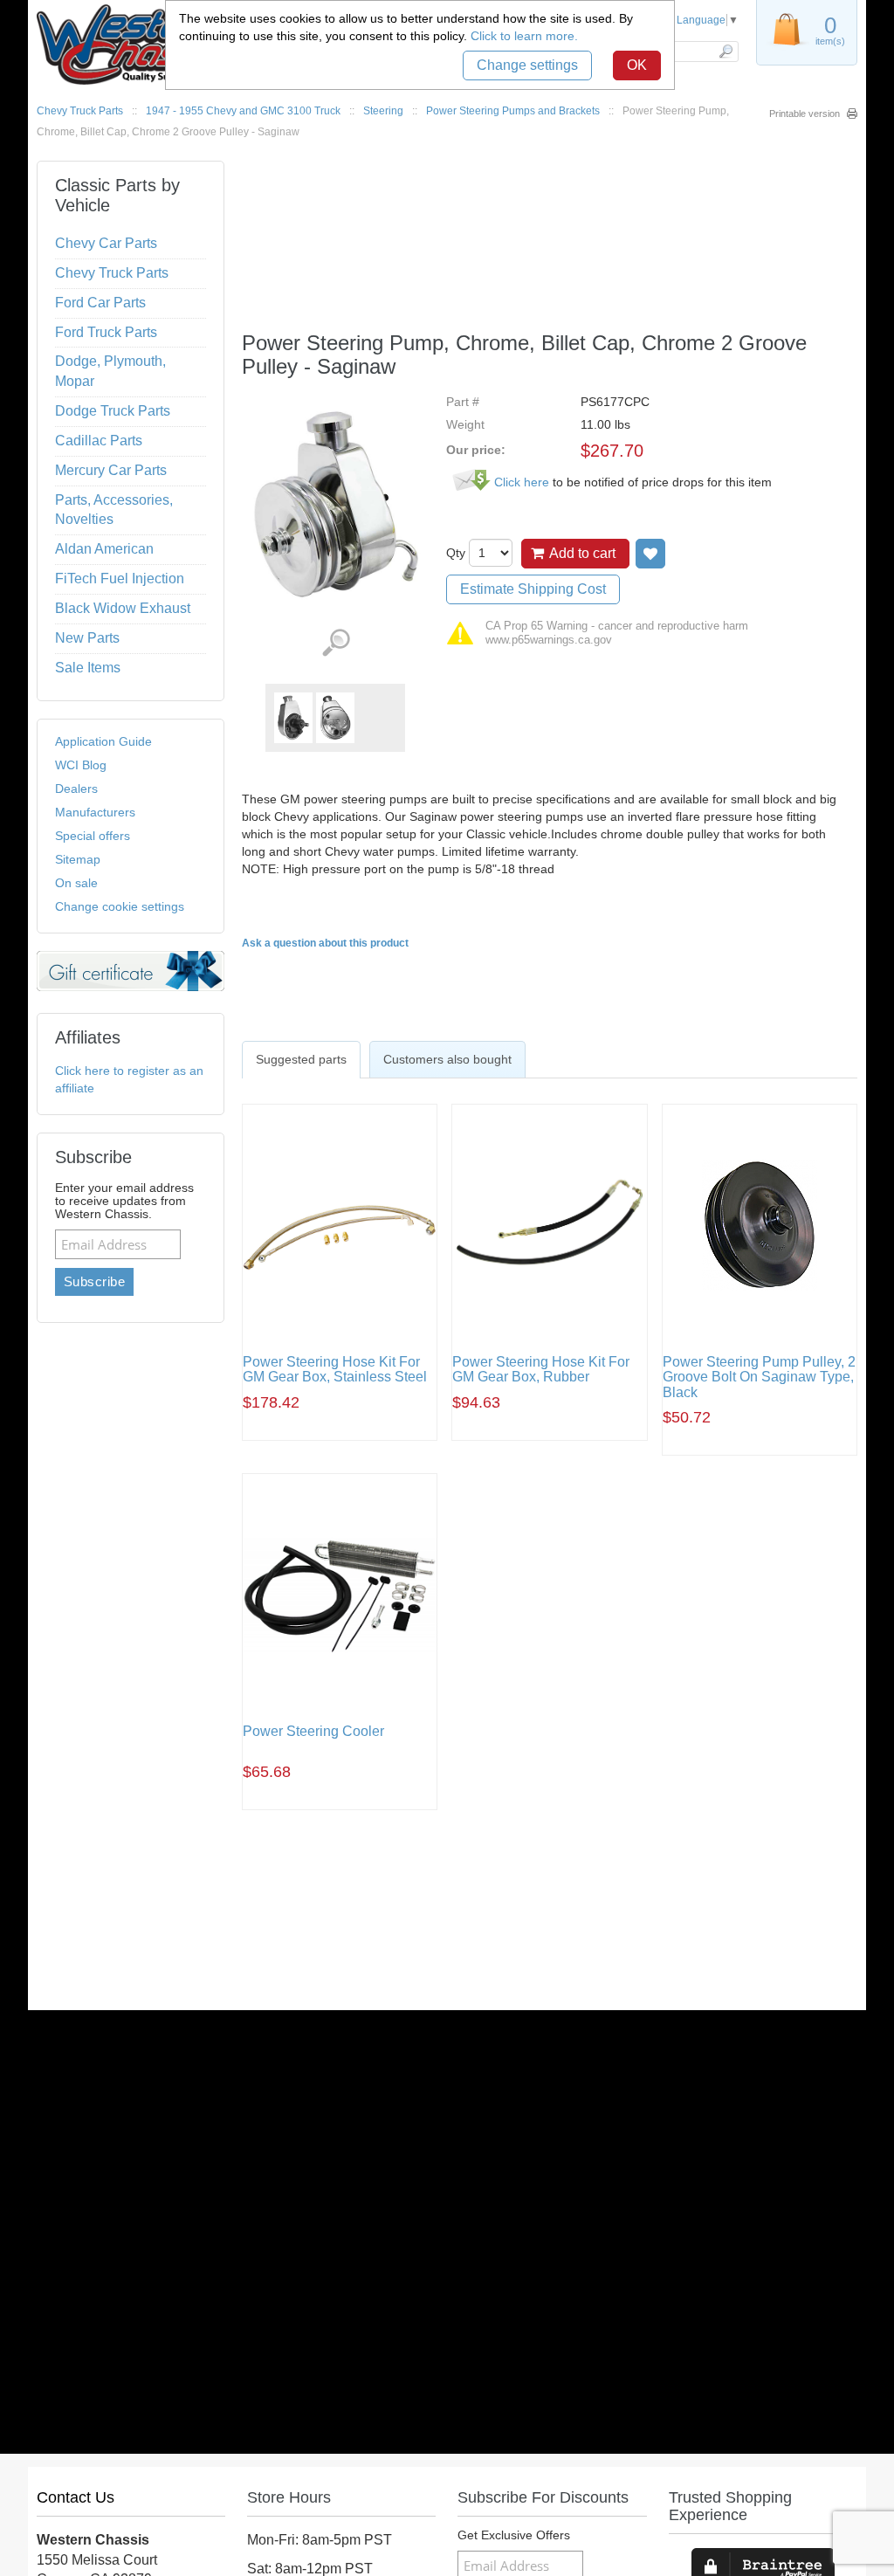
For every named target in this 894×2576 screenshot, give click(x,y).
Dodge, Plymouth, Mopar (110, 371)
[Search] (725, 52)
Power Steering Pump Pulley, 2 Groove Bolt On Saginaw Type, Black (759, 1377)
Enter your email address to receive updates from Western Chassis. (124, 1201)
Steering (383, 111)
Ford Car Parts (100, 303)
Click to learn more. (524, 36)
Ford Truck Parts (106, 332)
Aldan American (104, 549)
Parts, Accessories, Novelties (114, 510)
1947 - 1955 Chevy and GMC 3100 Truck (243, 111)
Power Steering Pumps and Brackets (513, 111)
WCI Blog (81, 765)
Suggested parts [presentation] (301, 1059)
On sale (76, 883)
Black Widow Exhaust (123, 608)
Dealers (76, 789)
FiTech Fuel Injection (120, 579)
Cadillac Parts (99, 441)
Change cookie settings (120, 906)
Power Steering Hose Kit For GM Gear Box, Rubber (541, 1370)
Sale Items (88, 668)
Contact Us (76, 2497)
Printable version (805, 114)
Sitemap (78, 859)
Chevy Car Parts (106, 243)
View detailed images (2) (336, 643)
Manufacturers (95, 812)
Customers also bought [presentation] (447, 1059)
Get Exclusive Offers (514, 2535)
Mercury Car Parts (111, 470)
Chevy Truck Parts (80, 111)
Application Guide (103, 741)
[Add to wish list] (650, 554)
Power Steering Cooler (313, 1731)
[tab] (301, 1059)
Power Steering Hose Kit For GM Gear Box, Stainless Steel (335, 1370)
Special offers (93, 836)
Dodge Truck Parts (113, 411)
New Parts (87, 638)
